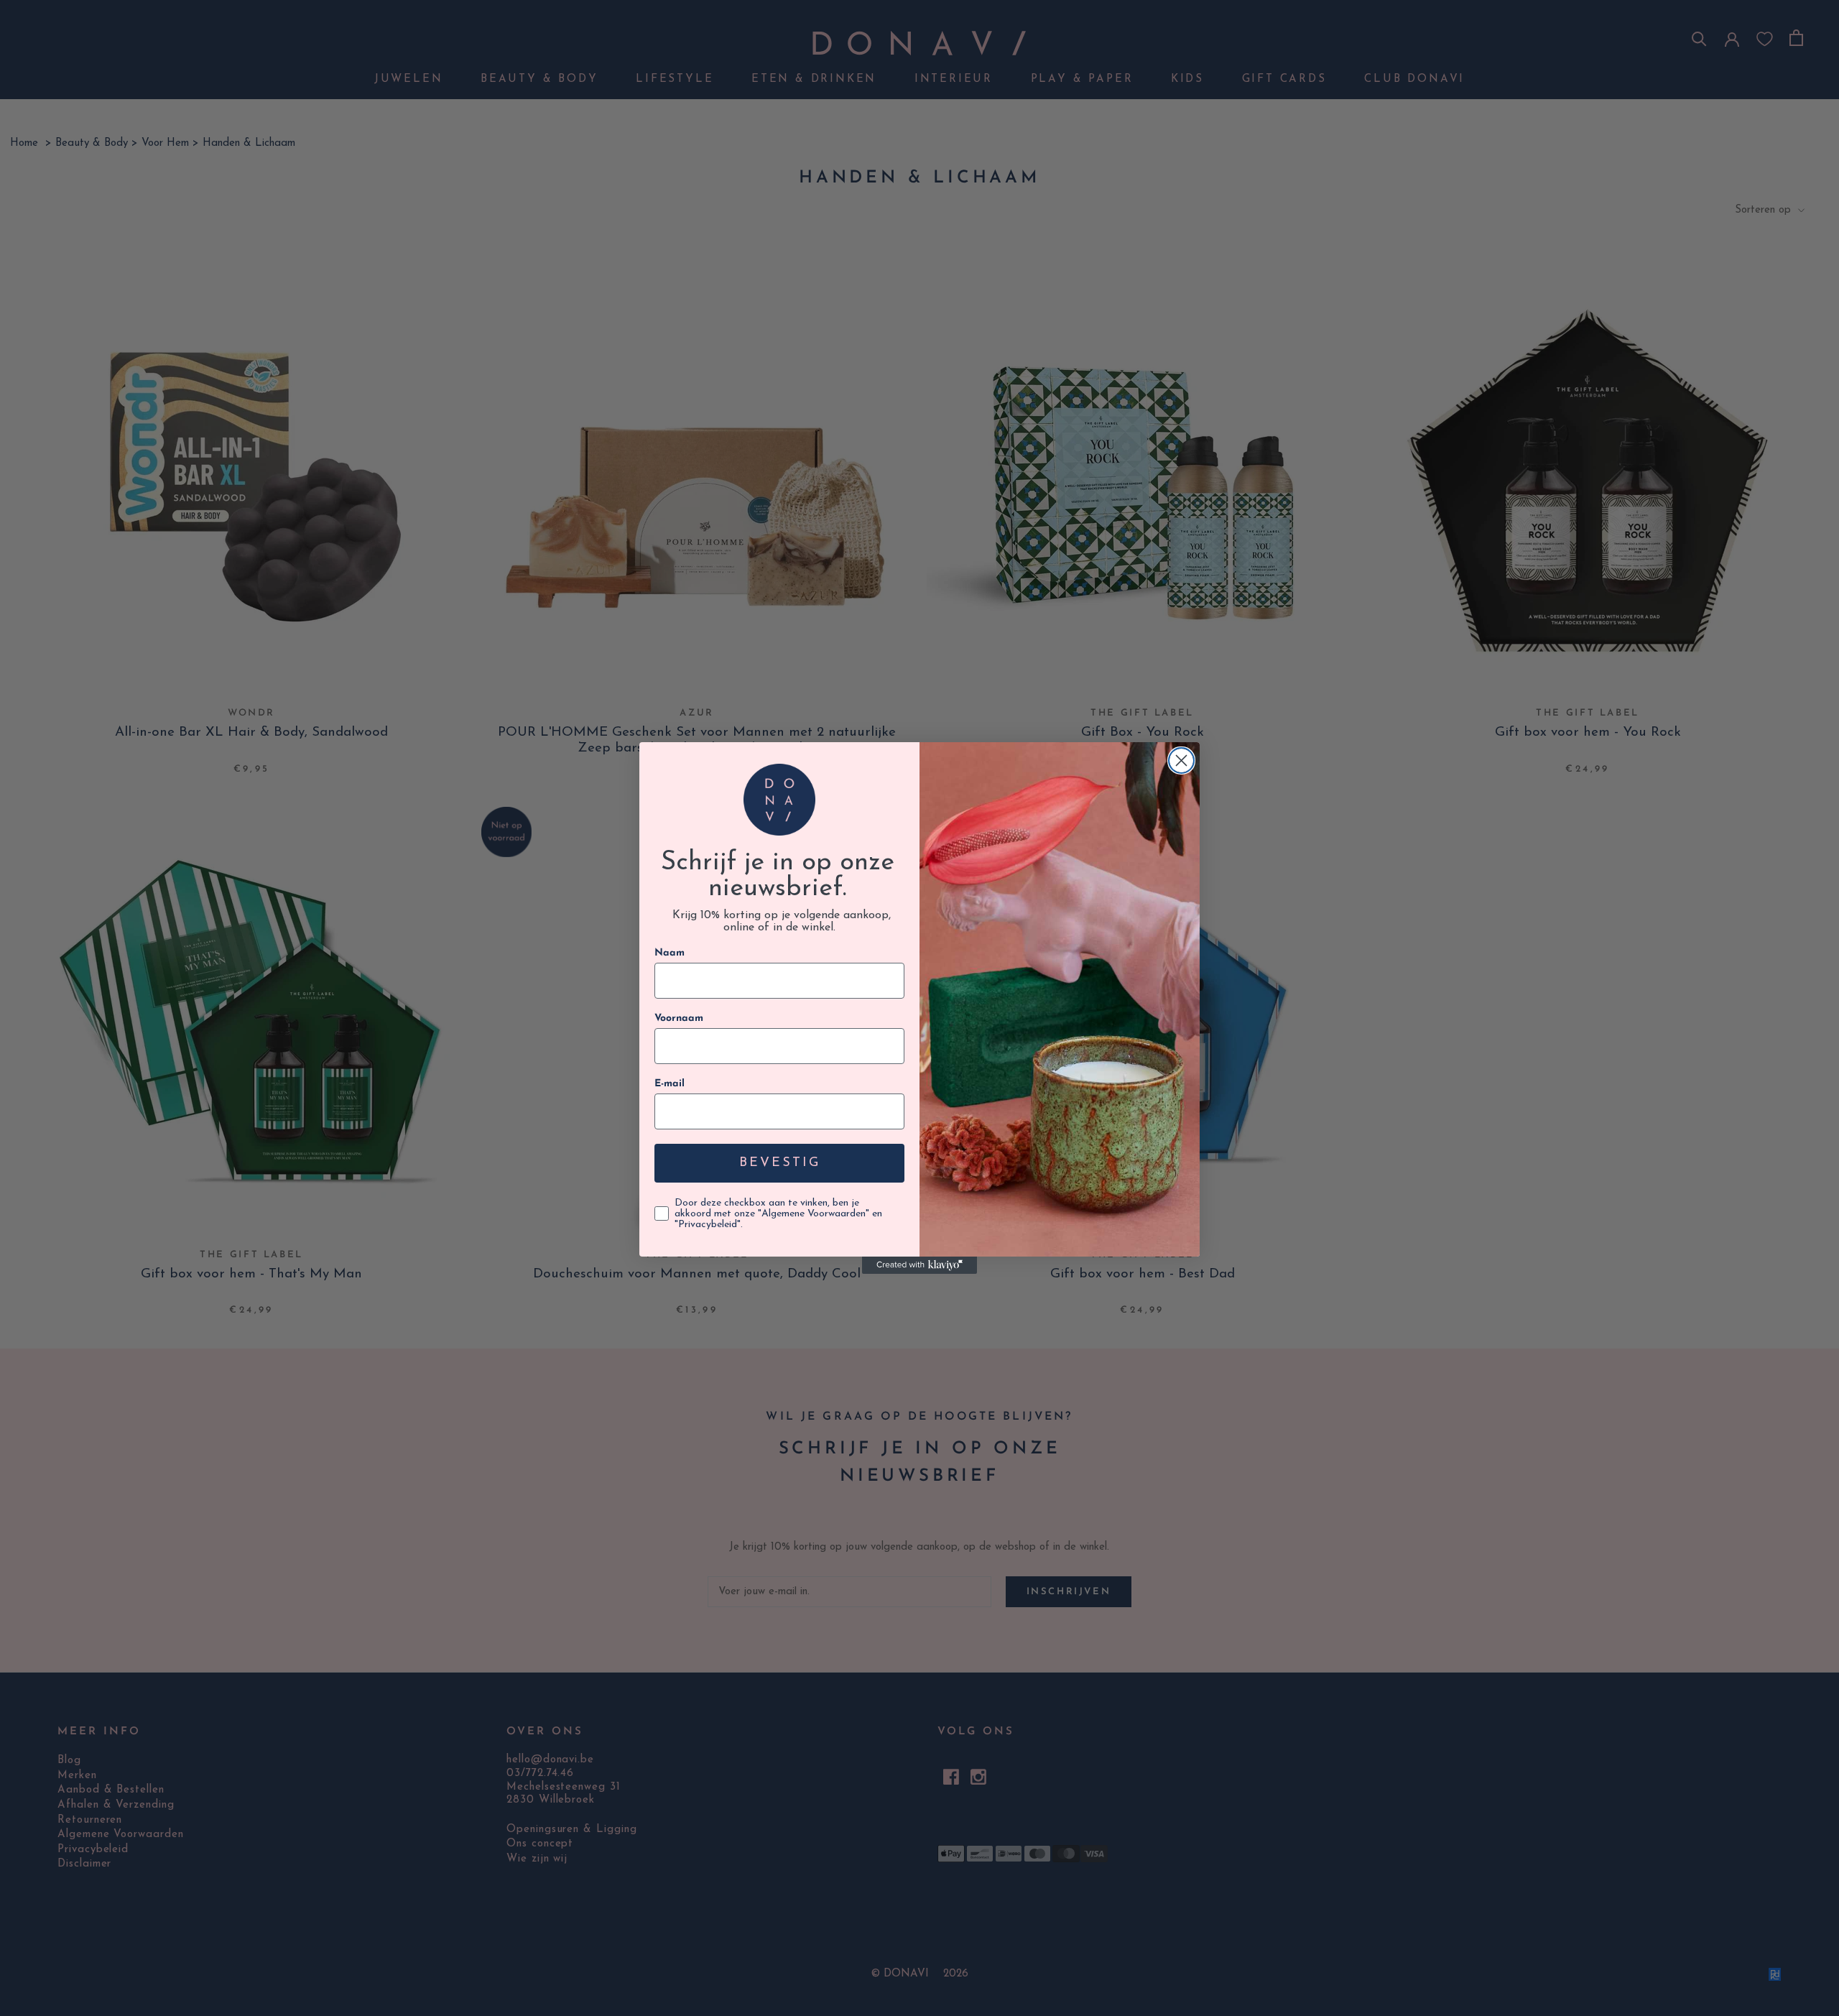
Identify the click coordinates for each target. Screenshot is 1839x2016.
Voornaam (679, 1018)
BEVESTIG (780, 1163)
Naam (670, 953)
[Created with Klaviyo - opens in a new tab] (919, 1265)
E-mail (670, 1084)
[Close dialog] (1181, 760)
